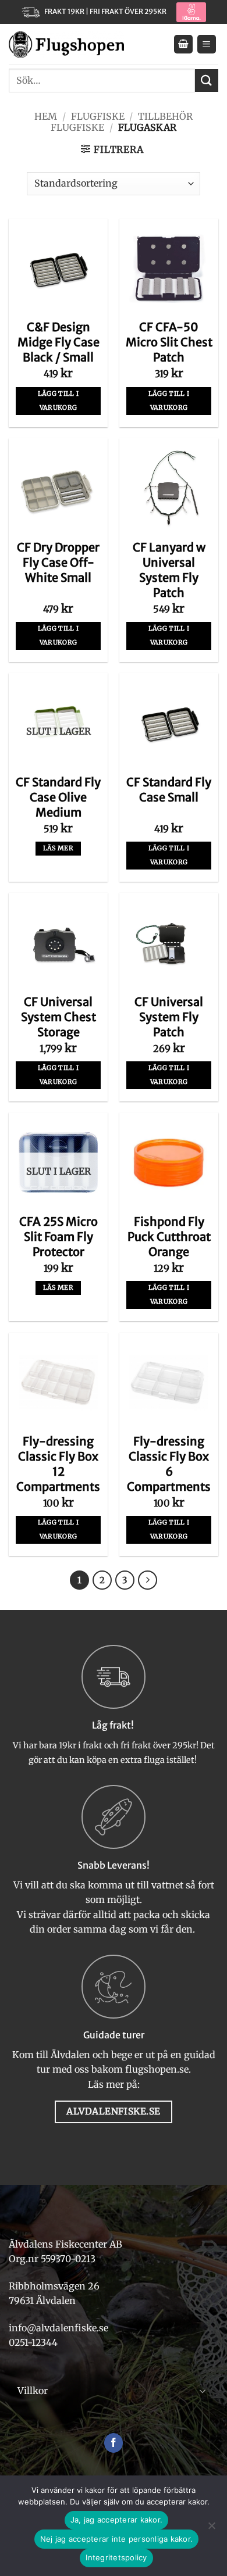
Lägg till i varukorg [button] (58, 400)
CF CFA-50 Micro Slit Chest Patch (169, 342)
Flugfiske (98, 116)
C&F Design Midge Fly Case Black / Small (58, 342)
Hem (46, 116)
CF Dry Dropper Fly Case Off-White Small (58, 562)
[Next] (148, 1580)
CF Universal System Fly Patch (169, 1017)
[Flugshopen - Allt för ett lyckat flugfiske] (66, 44)
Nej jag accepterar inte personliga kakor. (116, 2539)
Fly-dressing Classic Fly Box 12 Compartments (58, 1464)
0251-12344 (34, 2342)
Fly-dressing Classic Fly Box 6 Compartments (169, 1464)
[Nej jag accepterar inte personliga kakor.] (211, 2529)
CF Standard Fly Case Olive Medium (58, 797)
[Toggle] (203, 2391)
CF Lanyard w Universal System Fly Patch (169, 570)
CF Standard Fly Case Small (169, 790)
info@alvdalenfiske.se (58, 2328)
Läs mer (58, 848)
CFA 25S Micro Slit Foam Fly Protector (58, 1237)
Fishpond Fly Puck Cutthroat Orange (169, 1237)
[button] (183, 44)
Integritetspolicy (116, 2557)
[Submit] (207, 80)
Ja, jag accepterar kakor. (116, 2520)
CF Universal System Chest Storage (58, 1017)
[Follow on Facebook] (114, 2443)
